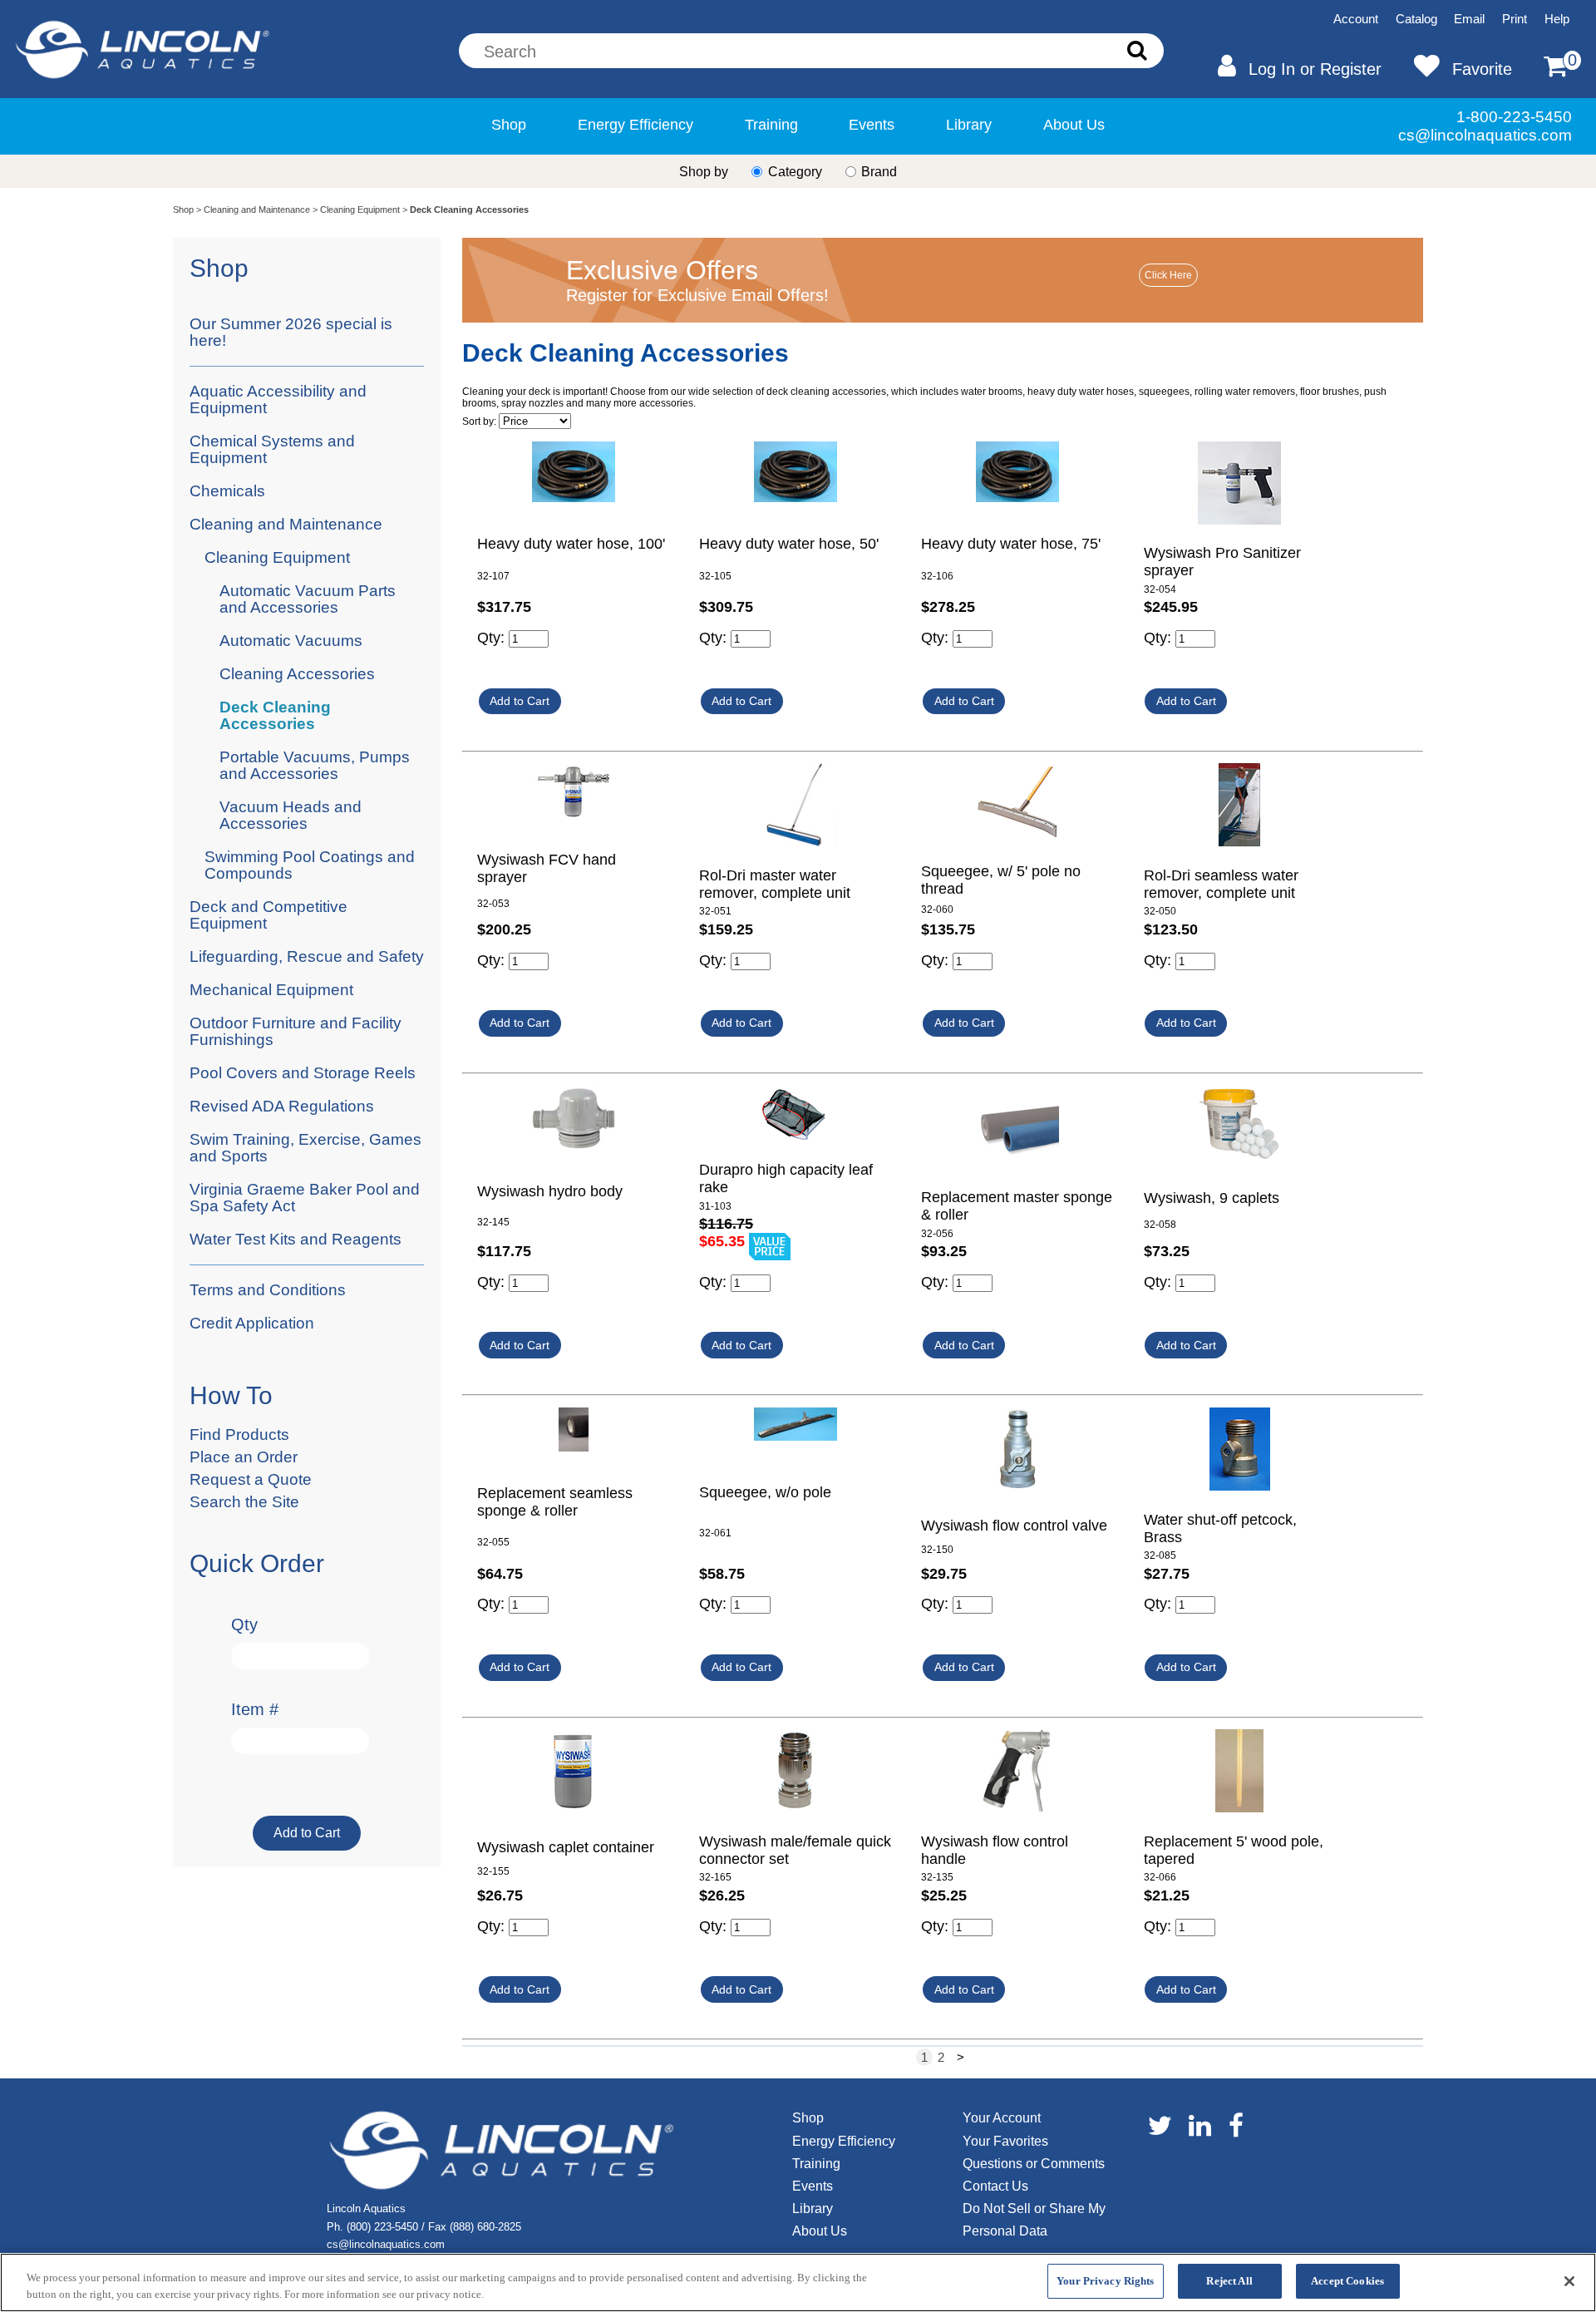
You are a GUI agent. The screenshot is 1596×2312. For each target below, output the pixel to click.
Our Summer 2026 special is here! (291, 332)
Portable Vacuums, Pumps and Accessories (315, 765)
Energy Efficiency (635, 124)
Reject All (1229, 2281)
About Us (1074, 124)
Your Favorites (1005, 2141)
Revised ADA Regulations (282, 1106)
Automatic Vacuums (291, 641)
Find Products (239, 1435)
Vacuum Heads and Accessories (291, 815)
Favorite (1482, 69)
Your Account (1002, 2118)
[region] (798, 2282)
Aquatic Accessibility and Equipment (278, 399)
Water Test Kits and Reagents (296, 1239)
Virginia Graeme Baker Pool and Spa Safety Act (305, 1198)
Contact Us (995, 2186)
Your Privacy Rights (1105, 2281)
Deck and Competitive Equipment (268, 915)
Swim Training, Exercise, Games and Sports (305, 1148)
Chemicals (227, 491)
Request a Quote (251, 1479)
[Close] (1569, 2281)
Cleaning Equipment (360, 210)
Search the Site (244, 1502)
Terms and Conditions (268, 1290)
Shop (509, 124)
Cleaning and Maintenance (257, 210)
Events (872, 124)
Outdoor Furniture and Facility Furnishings (296, 1031)
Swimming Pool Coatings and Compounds (310, 865)
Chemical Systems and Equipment (272, 449)
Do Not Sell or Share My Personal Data (1034, 2220)
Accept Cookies (1347, 2281)
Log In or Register (1315, 69)
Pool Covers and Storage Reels (303, 1073)
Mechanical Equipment (271, 990)
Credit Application (252, 1323)
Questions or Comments (1034, 2164)
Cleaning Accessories (297, 674)
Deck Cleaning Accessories (275, 715)
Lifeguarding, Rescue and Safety (307, 956)
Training (771, 124)
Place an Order (244, 1457)
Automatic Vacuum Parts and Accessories (308, 599)
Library (969, 124)
